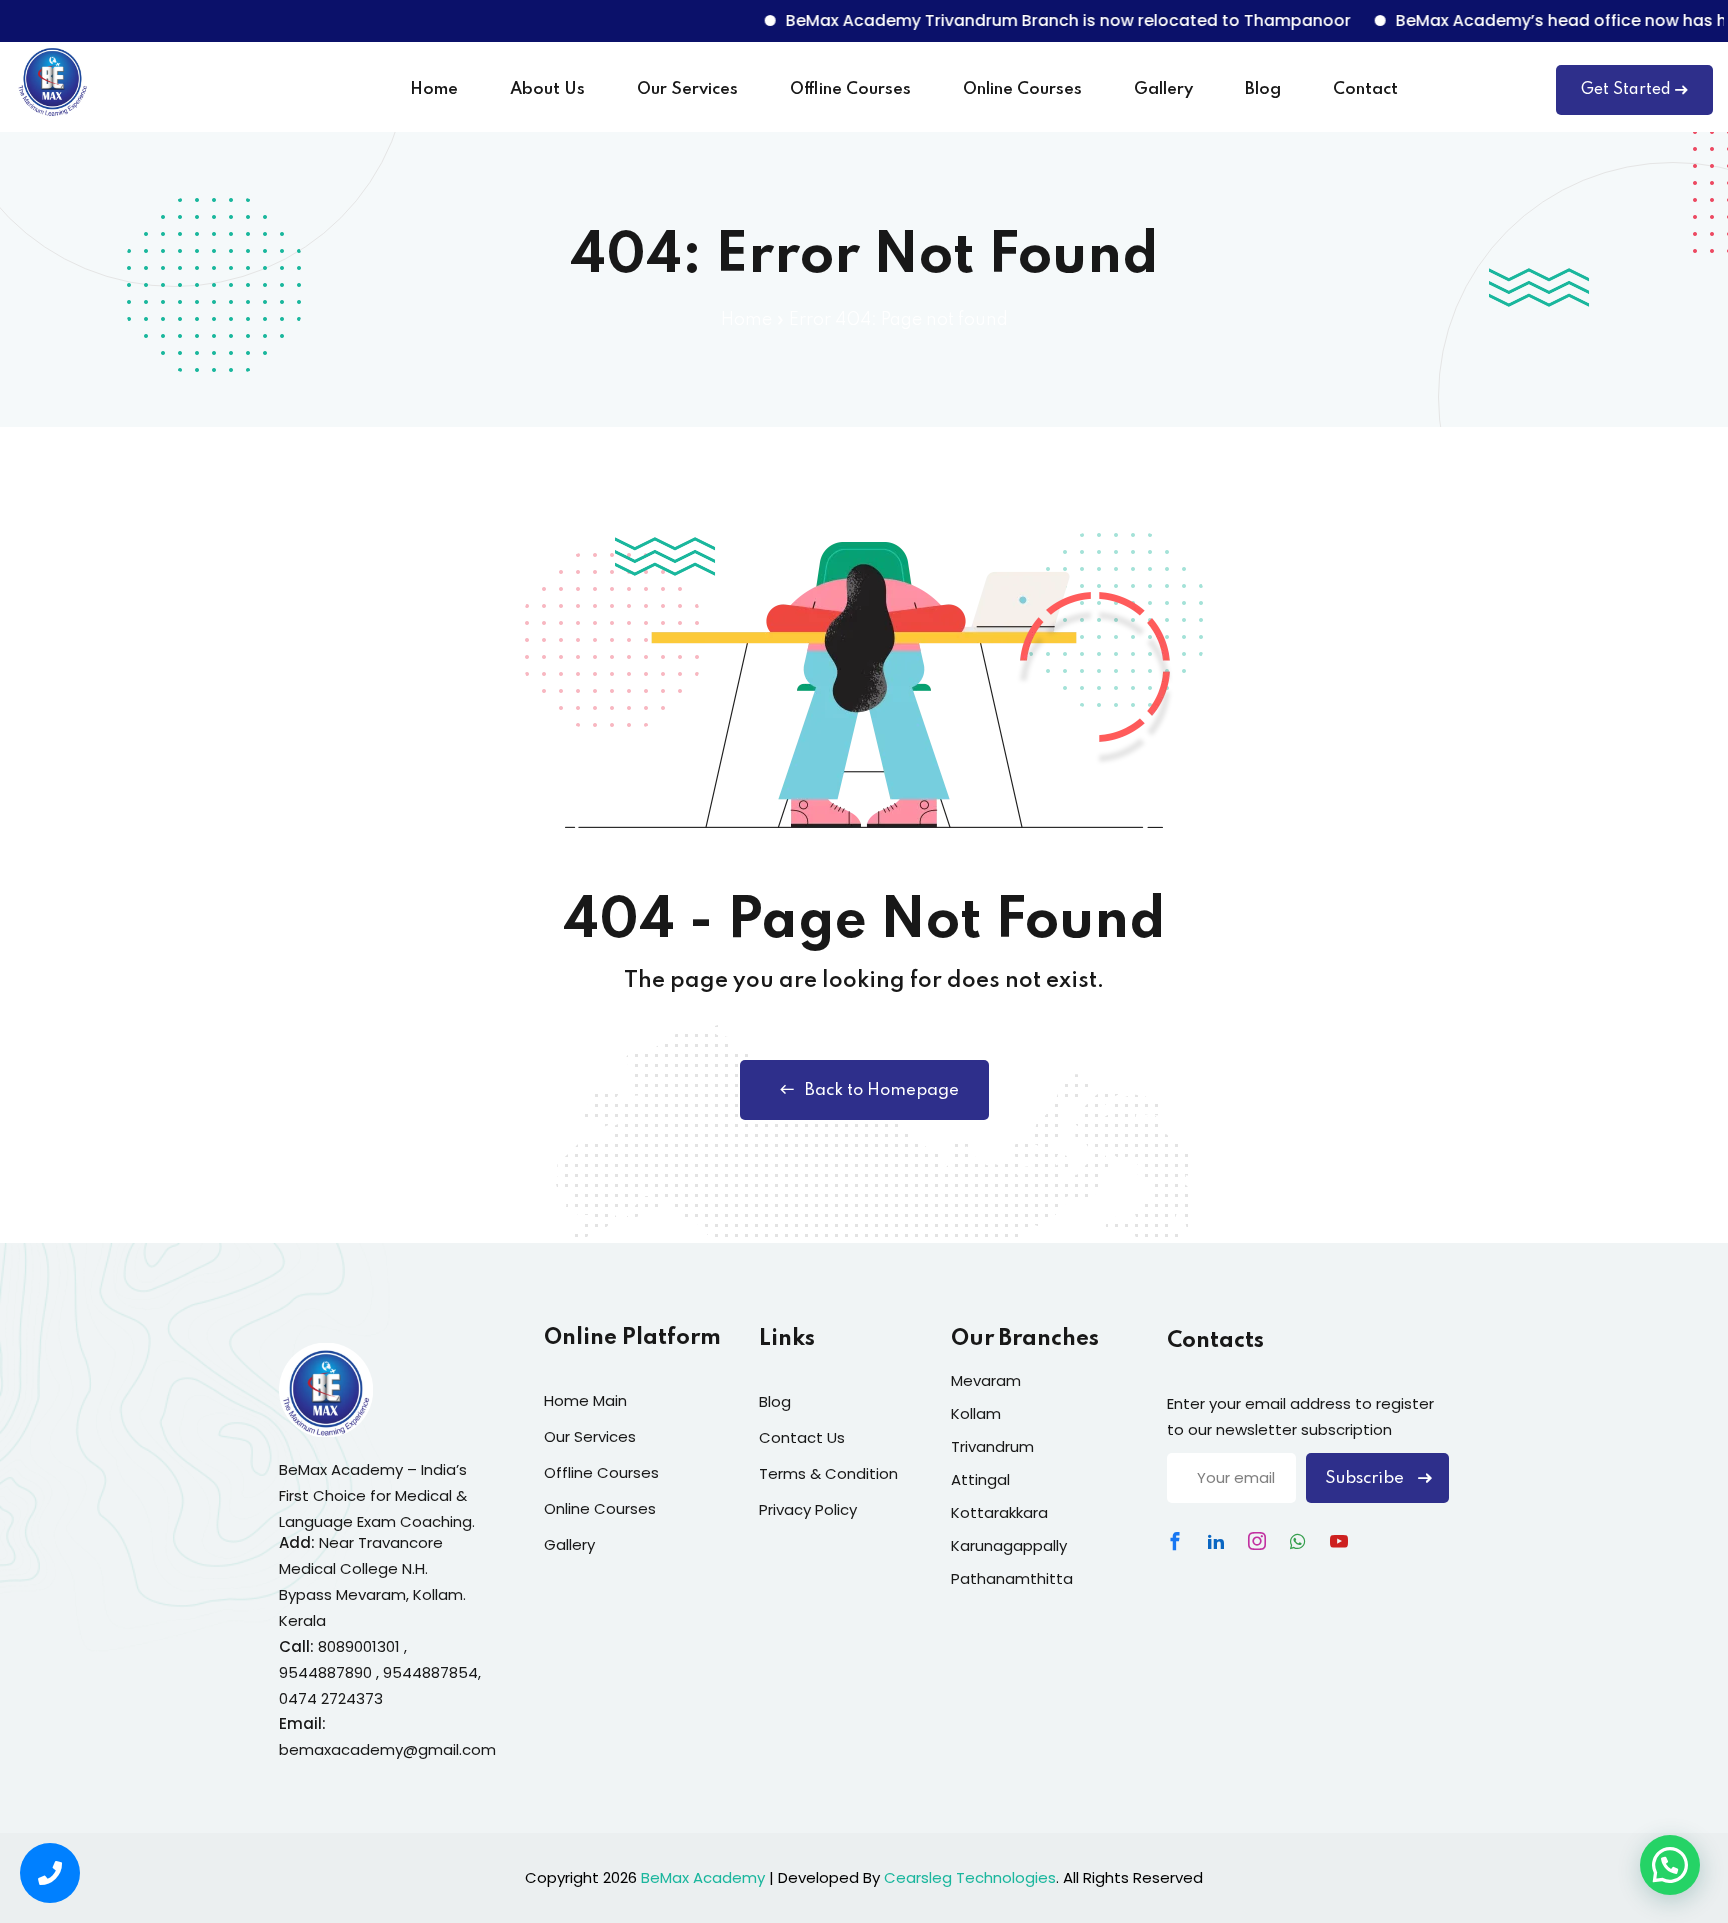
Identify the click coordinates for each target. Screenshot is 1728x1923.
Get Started (1626, 90)
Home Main (585, 1400)
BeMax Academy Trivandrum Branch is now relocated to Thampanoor (1026, 20)
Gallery (1163, 89)
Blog (1263, 89)
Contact (1365, 89)
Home (434, 89)
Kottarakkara (999, 1512)
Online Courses (1022, 89)
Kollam (976, 1413)
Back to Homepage (882, 1090)
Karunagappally (1009, 1545)
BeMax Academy (703, 1877)
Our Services (687, 89)
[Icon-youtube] (1339, 1541)
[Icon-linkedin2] (1216, 1541)
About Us (547, 89)
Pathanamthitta (1012, 1578)
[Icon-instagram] (1257, 1541)
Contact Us (802, 1437)
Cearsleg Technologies (970, 1877)
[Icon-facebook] (1175, 1541)
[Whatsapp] (1298, 1541)
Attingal (980, 1479)
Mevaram (986, 1380)
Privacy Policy (808, 1509)
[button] (1670, 1865)
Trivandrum (992, 1446)
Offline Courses (850, 89)
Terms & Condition (828, 1473)
